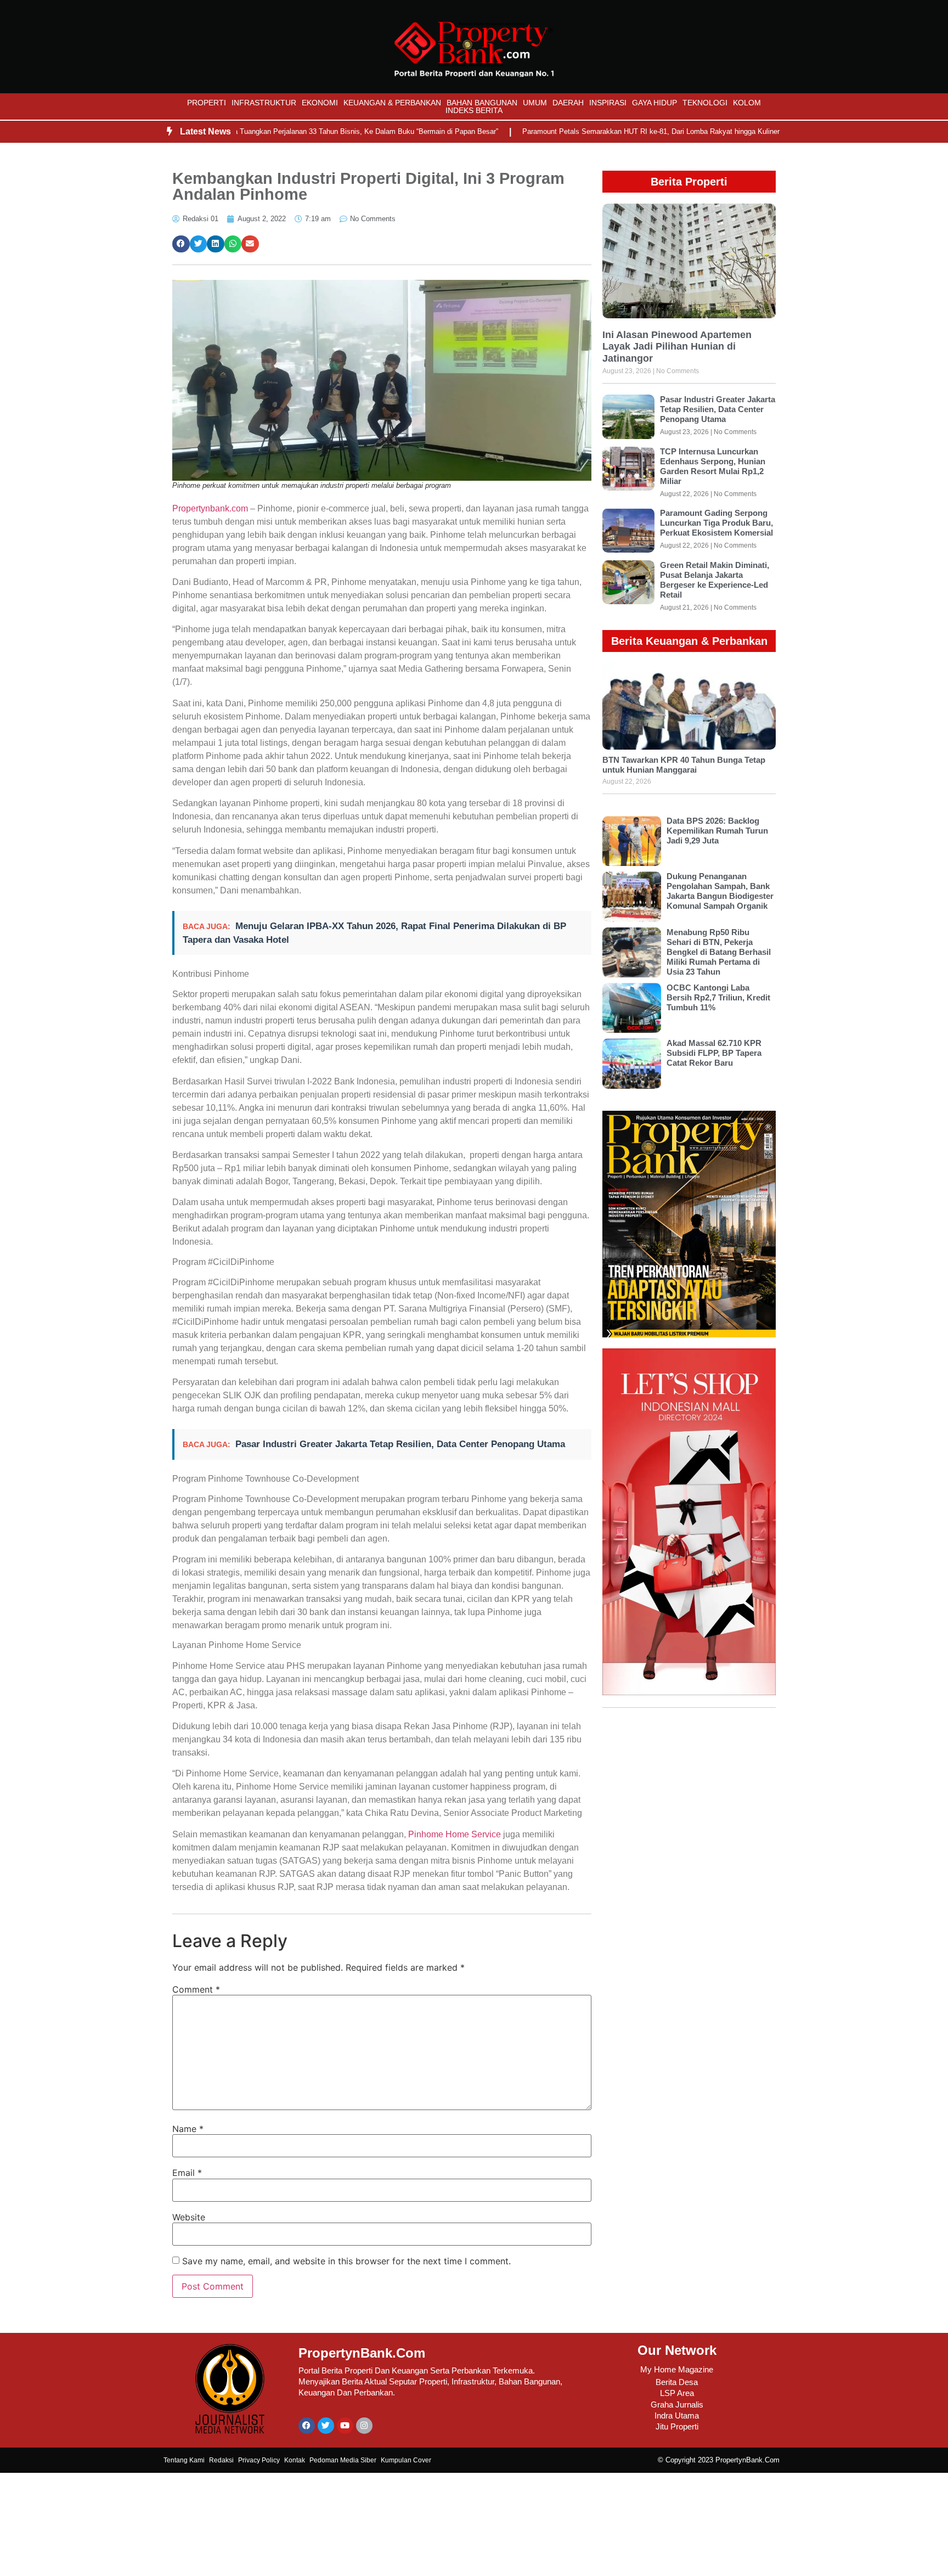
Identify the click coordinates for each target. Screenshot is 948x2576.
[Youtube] (345, 2426)
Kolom (747, 103)
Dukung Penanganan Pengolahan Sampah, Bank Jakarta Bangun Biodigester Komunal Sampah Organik (720, 891)
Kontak (295, 2460)
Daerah (568, 103)
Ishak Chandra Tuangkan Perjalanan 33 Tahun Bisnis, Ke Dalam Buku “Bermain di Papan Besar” (290, 131)
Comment (196, 1989)
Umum (535, 103)
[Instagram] (364, 2426)
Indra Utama (677, 2415)
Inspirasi (608, 103)
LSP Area (677, 2393)
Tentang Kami (184, 2460)
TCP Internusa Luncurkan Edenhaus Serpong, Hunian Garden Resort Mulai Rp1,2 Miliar (713, 466)
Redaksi (221, 2460)
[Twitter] (326, 2426)
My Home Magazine (677, 2369)
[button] (181, 244)
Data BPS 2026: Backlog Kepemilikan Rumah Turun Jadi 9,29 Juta (717, 831)
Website (189, 2217)
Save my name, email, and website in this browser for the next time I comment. (346, 2261)
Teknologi (705, 103)
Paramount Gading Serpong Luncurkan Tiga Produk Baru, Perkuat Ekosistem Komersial (716, 523)
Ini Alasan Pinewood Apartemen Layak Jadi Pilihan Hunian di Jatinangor (677, 347)
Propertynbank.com (210, 508)
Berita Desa (677, 2382)
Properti (207, 103)
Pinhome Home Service (455, 1834)
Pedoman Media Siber (343, 2460)
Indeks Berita (474, 110)
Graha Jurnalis (677, 2405)
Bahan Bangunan (482, 103)
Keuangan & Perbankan (392, 103)
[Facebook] (307, 2426)
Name (188, 2129)
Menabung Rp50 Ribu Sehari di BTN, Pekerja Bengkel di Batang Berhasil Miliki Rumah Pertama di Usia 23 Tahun (719, 952)
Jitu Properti (677, 2426)
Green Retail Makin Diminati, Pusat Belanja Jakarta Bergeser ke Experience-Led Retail (715, 580)
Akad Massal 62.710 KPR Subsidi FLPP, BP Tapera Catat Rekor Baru (714, 1053)
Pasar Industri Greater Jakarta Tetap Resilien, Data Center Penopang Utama (400, 1444)
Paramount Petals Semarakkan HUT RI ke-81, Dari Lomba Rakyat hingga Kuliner (596, 131)
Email (187, 2173)
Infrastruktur (264, 103)
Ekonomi (320, 103)
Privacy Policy (259, 2460)
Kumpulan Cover (406, 2460)
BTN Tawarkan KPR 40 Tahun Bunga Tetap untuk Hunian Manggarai (684, 765)
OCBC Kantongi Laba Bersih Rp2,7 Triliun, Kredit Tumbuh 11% (718, 997)
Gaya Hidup (654, 103)
